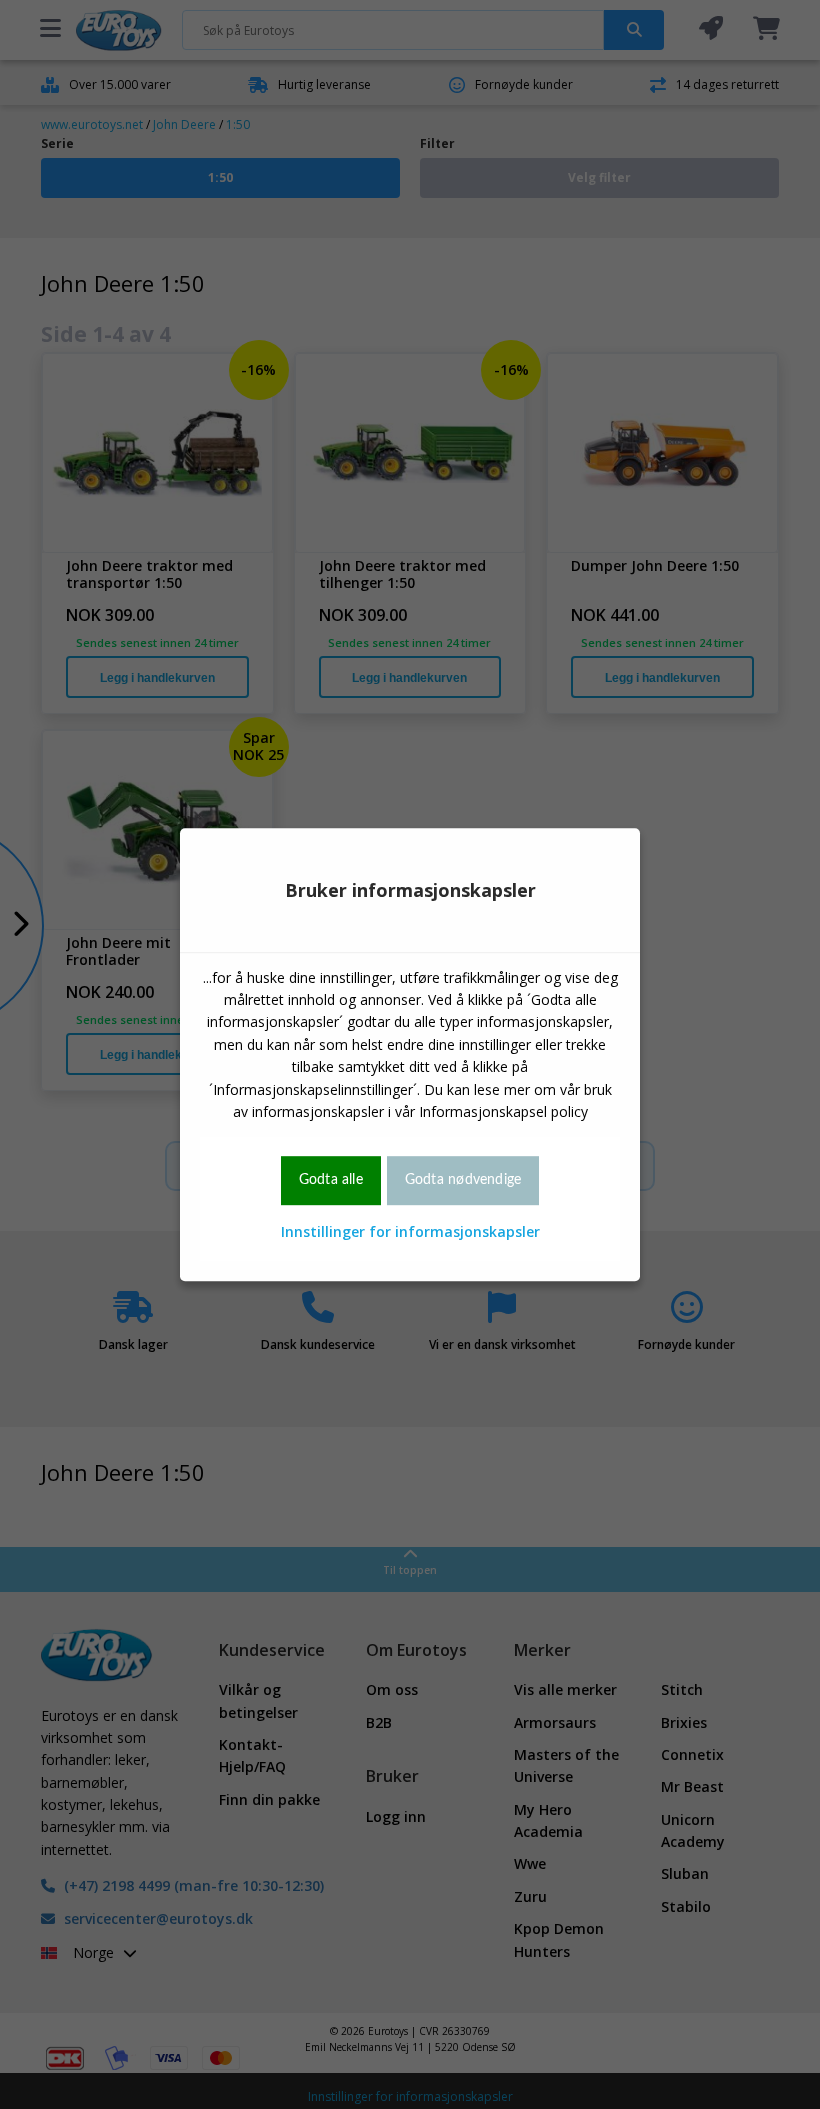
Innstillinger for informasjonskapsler (410, 1231)
